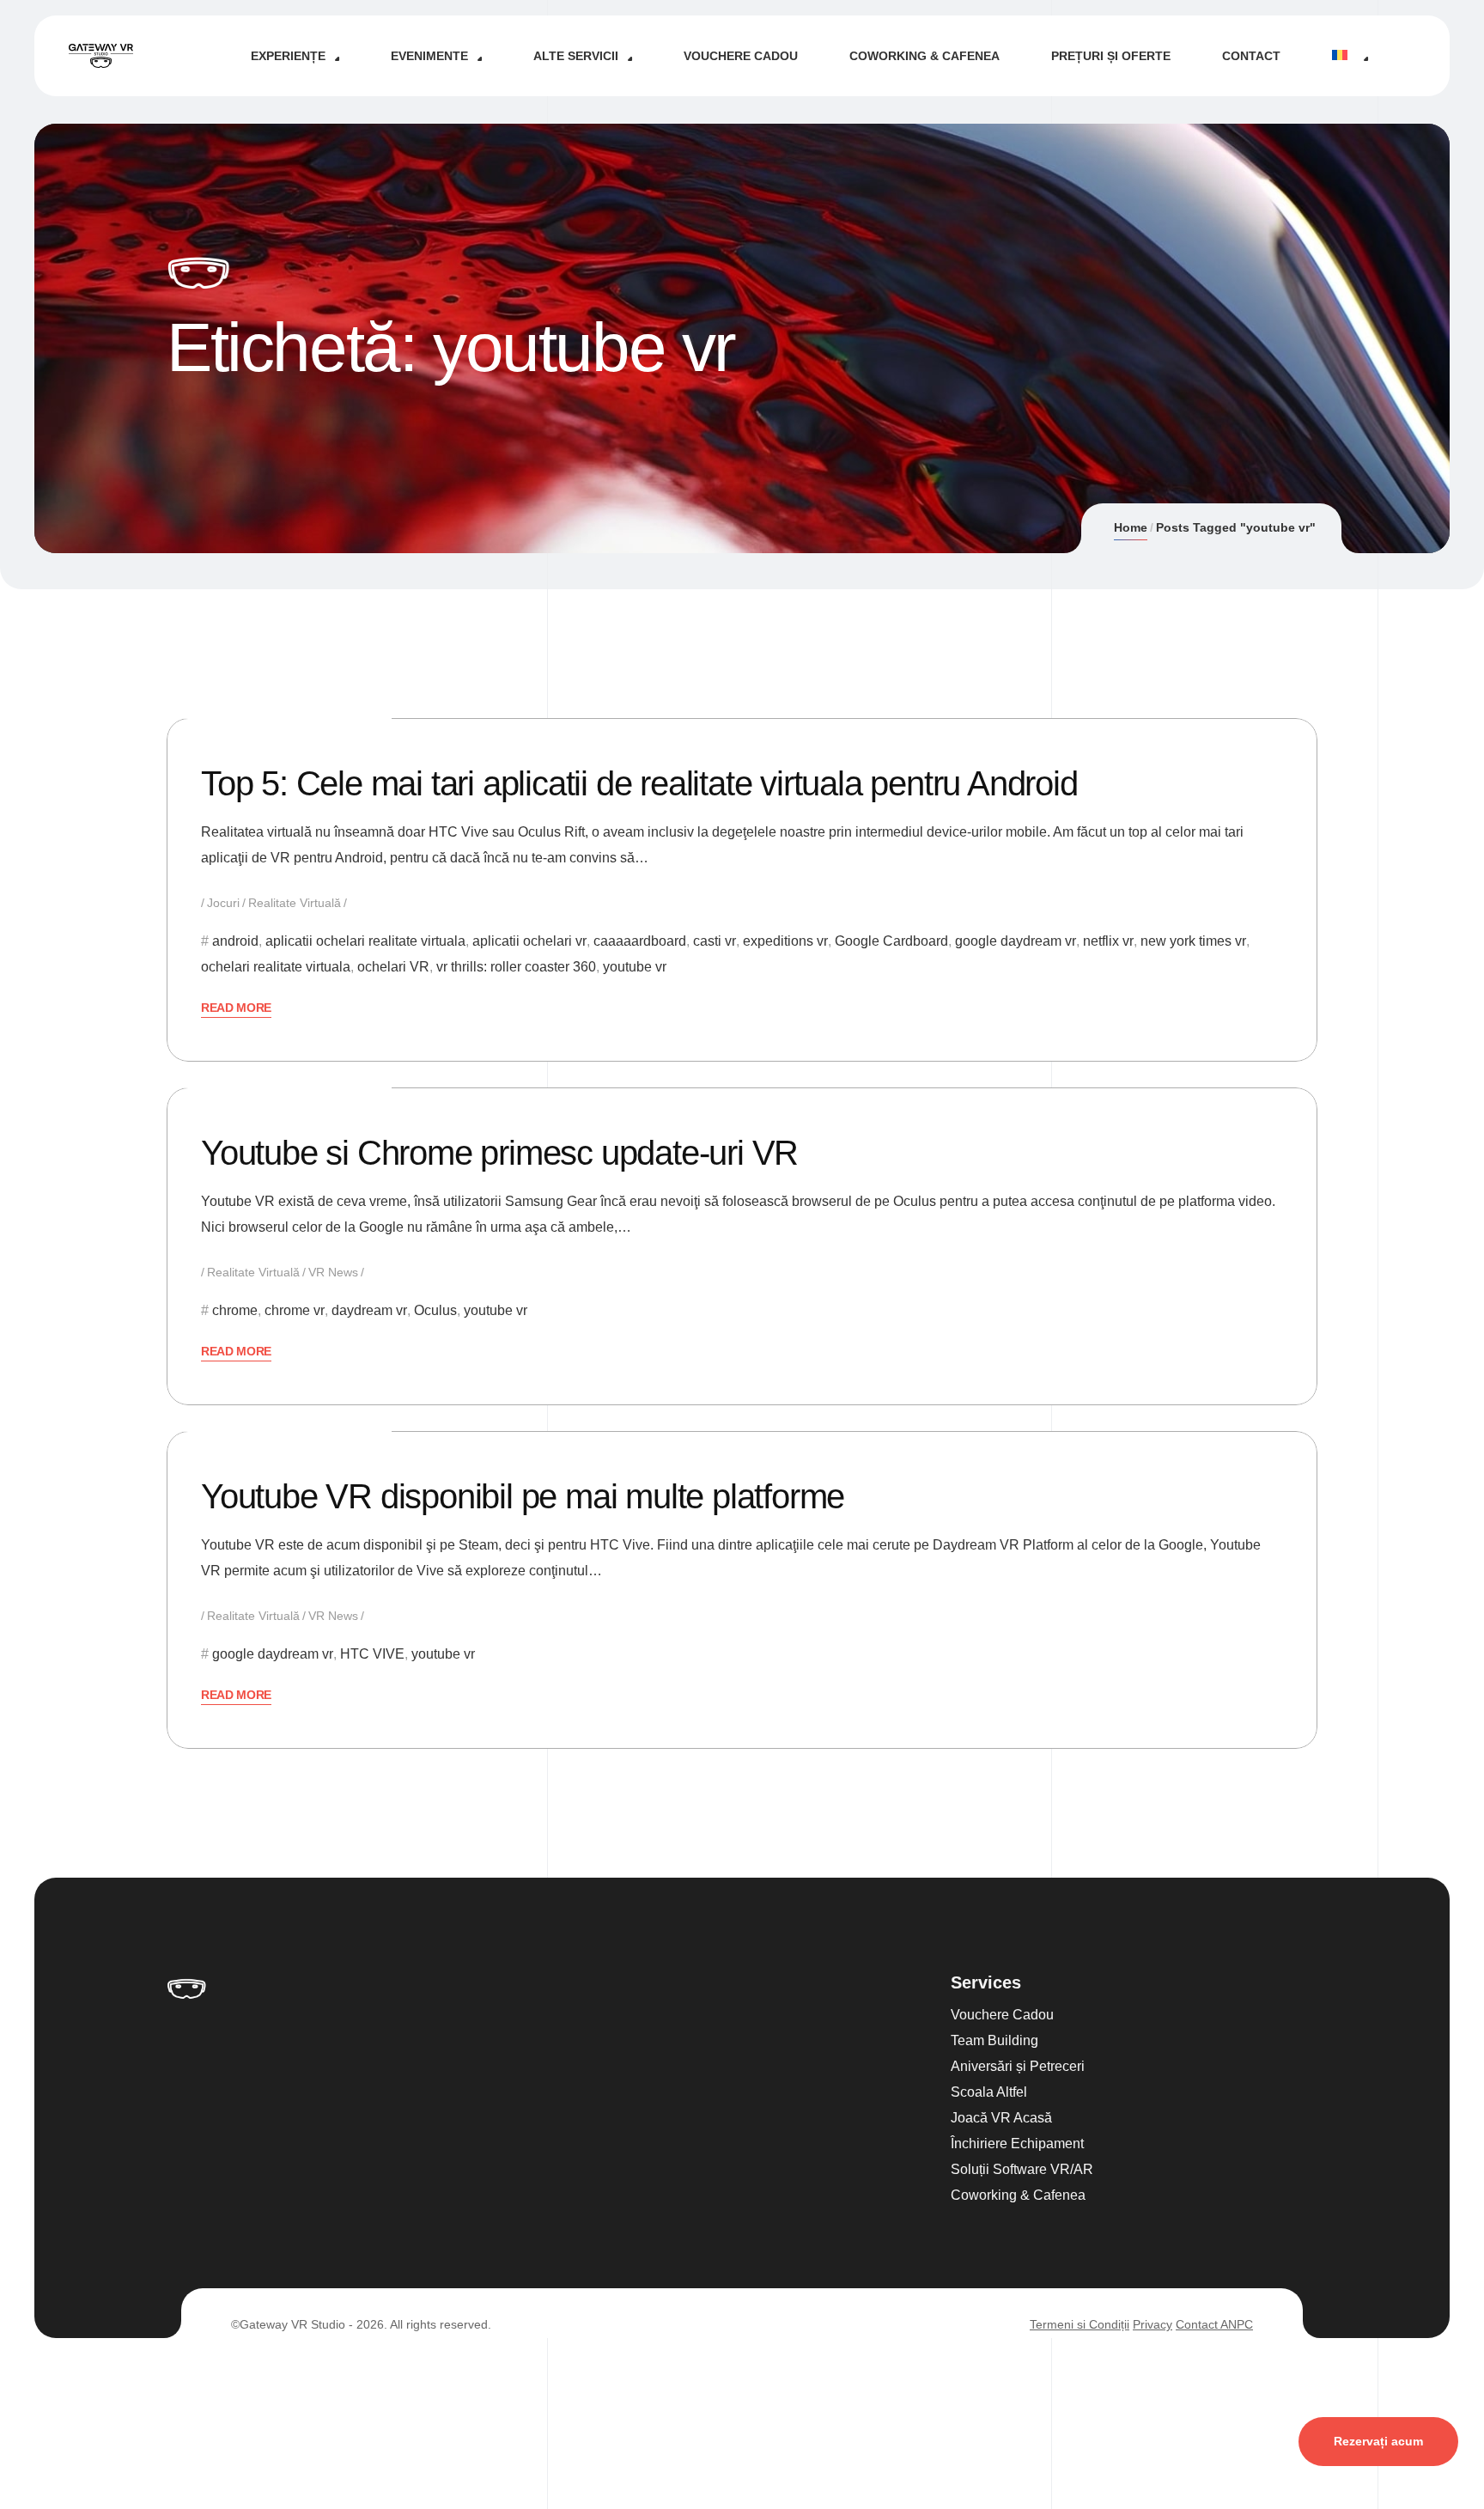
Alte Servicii (576, 56)
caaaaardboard (640, 941)
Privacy (1153, 2324)
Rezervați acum (1378, 2441)
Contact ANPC (1214, 2324)
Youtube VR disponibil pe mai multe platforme (523, 1496)
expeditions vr (785, 941)
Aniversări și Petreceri (1018, 2066)
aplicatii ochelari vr (529, 941)
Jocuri (223, 903)
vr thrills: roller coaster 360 (516, 967)
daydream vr (369, 1310)
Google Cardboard (891, 941)
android (235, 941)
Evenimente (429, 56)
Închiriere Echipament (1017, 2144)
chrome (235, 1310)
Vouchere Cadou (741, 56)
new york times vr (1193, 941)
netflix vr (1108, 941)
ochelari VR (393, 967)
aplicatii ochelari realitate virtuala (365, 941)
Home (1131, 527)
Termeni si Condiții (1080, 2324)
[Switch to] (1350, 56)
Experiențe (288, 56)
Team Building (994, 2040)
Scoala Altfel (989, 2092)
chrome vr (295, 1310)
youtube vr (635, 967)
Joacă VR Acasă (1001, 2118)
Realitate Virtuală (295, 903)
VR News (333, 1272)
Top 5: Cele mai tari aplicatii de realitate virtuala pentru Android (639, 783)
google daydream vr (1016, 941)
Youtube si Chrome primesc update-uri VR (499, 1153)
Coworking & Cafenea (924, 56)
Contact (1251, 56)
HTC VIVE (372, 1654)
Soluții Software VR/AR (1022, 2169)
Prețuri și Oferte (1111, 56)
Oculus (435, 1310)
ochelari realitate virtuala (276, 967)
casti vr (715, 941)
